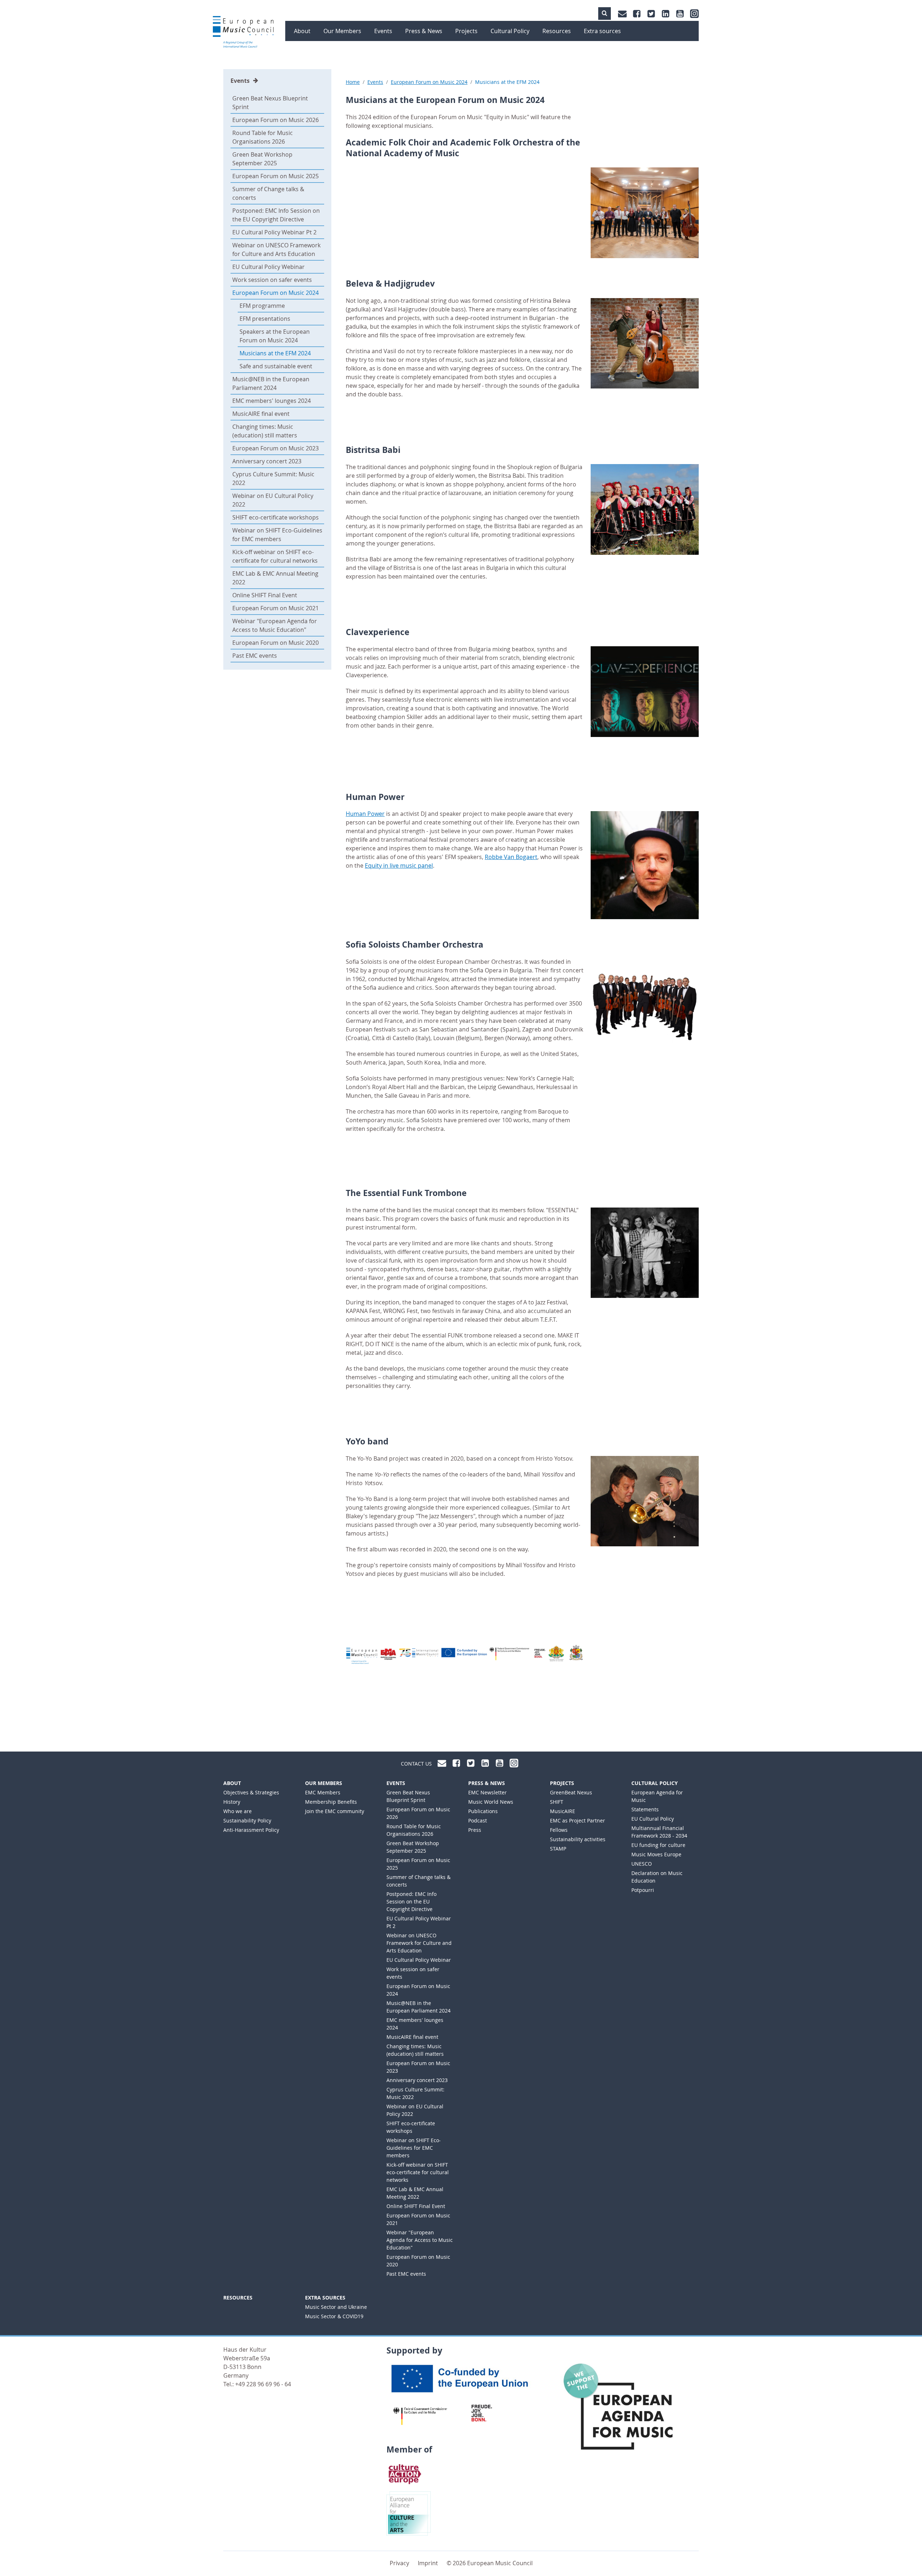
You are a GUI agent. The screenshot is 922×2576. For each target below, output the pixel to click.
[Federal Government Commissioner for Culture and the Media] (420, 2416)
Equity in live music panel (399, 866)
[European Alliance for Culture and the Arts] (409, 2513)
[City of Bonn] (484, 2413)
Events (240, 81)
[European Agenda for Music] (624, 2414)
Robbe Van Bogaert (511, 857)
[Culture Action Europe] (405, 2473)
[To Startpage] (243, 32)
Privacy (399, 2563)
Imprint (428, 2563)
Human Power (365, 814)
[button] (605, 14)
